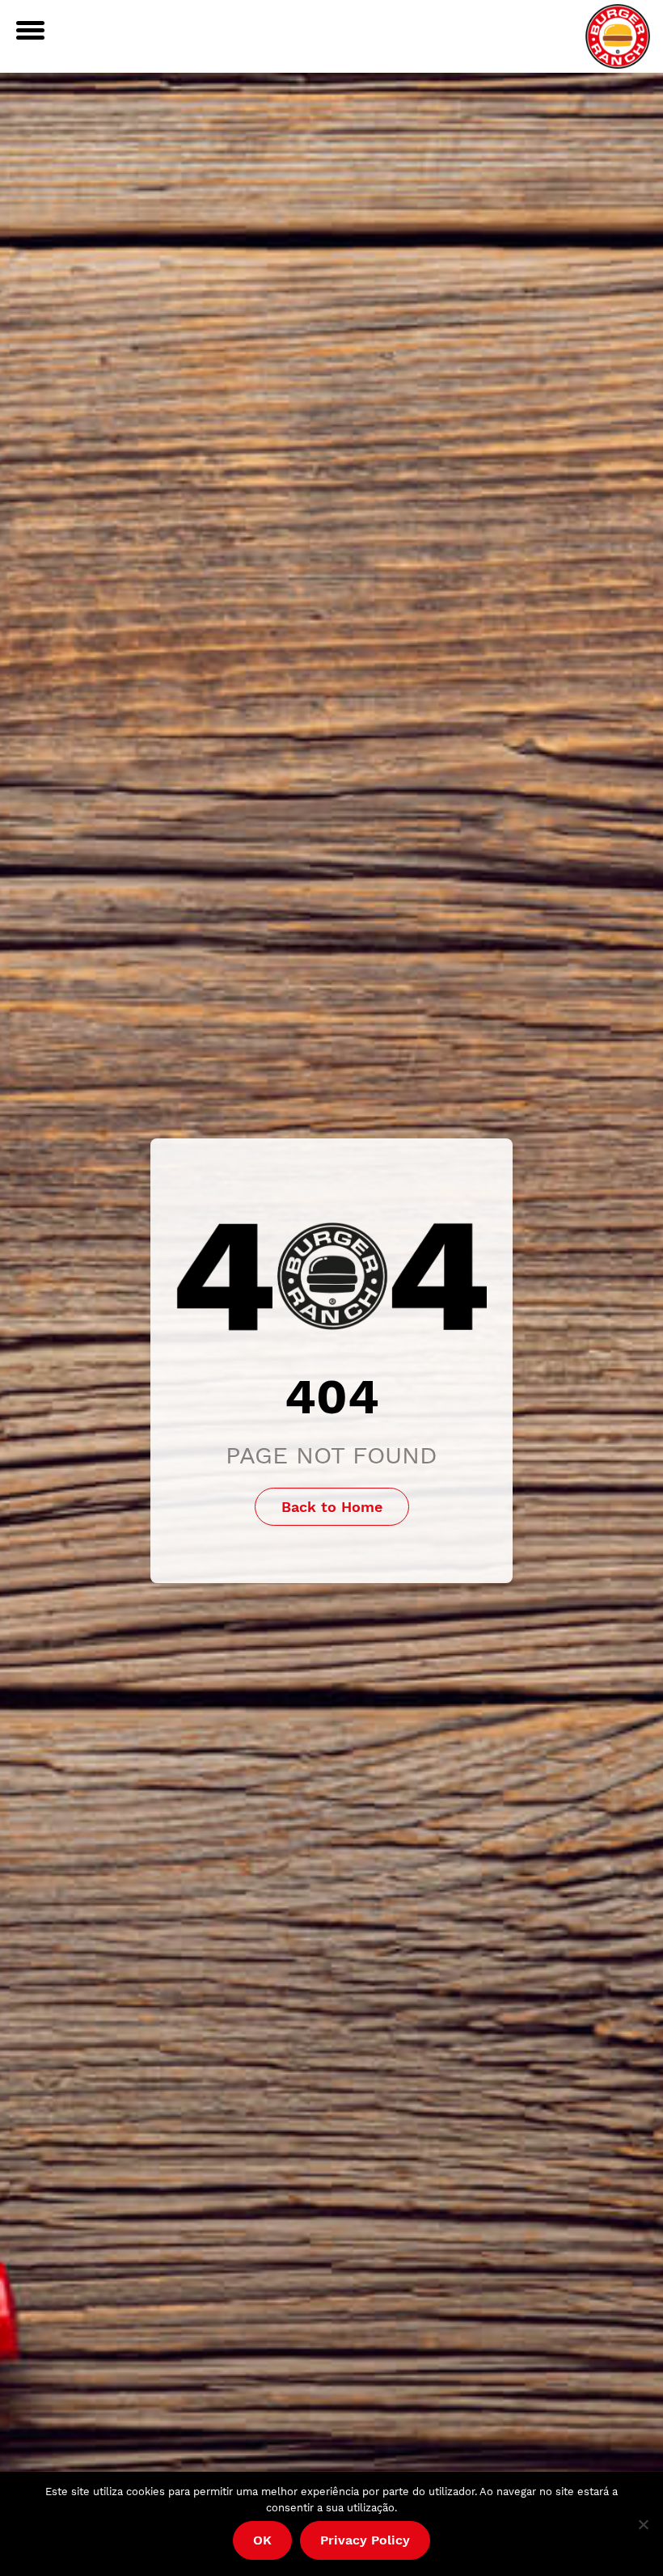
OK (262, 2540)
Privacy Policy (365, 2540)
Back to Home (332, 1507)
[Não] (643, 2524)
